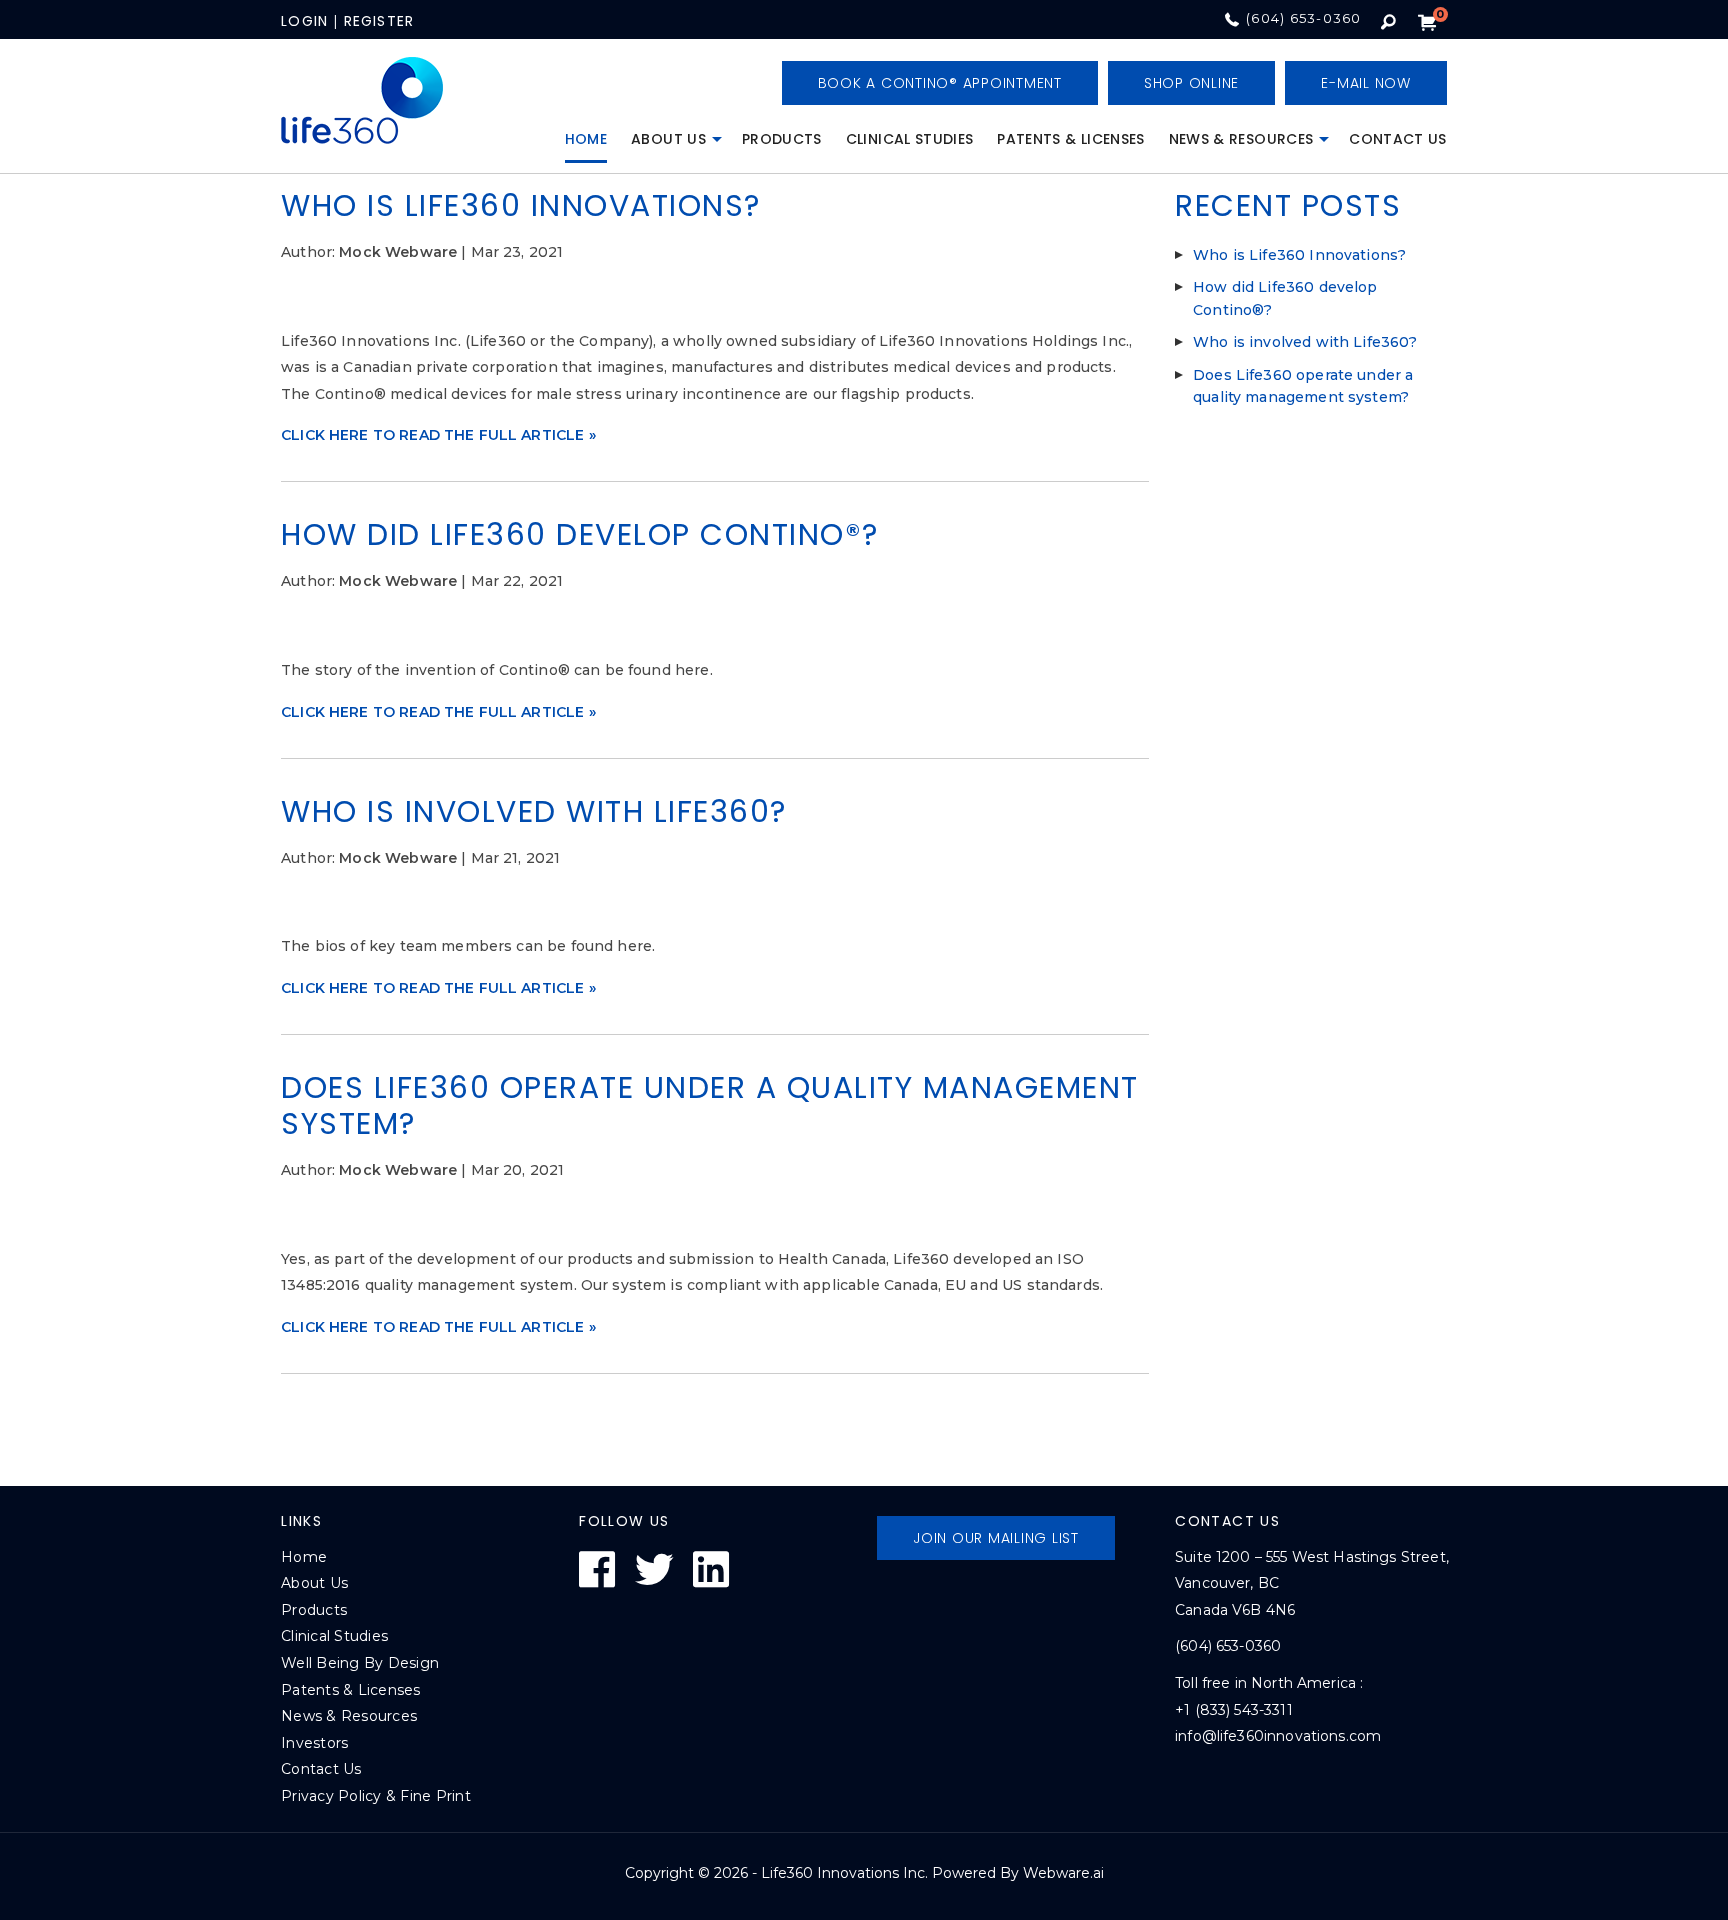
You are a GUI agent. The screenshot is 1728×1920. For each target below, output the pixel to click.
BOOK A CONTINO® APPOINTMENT (940, 83)
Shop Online (1191, 83)
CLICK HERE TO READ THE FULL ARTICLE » (438, 435)
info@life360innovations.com (1278, 1736)
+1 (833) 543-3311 (1234, 1710)
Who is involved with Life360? (534, 811)
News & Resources (1241, 139)
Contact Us (1398, 139)
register (379, 21)
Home (586, 139)
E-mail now (1366, 83)
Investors (314, 1743)
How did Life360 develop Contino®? (580, 534)
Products (782, 139)
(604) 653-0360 (1304, 18)
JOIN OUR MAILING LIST (996, 1538)
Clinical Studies (910, 139)
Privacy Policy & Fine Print (376, 1796)
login (304, 21)
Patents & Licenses (1070, 139)
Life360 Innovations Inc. (844, 1873)
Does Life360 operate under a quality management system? (710, 1105)
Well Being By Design (360, 1663)
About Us (668, 139)
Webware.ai (1063, 1873)
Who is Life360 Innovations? (521, 205)
